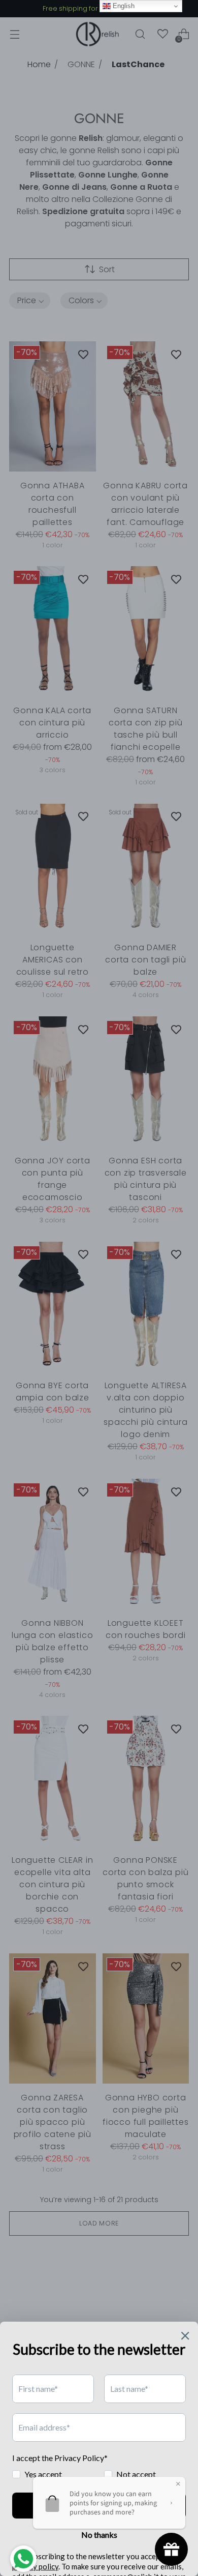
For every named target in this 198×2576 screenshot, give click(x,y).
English (123, 6)
